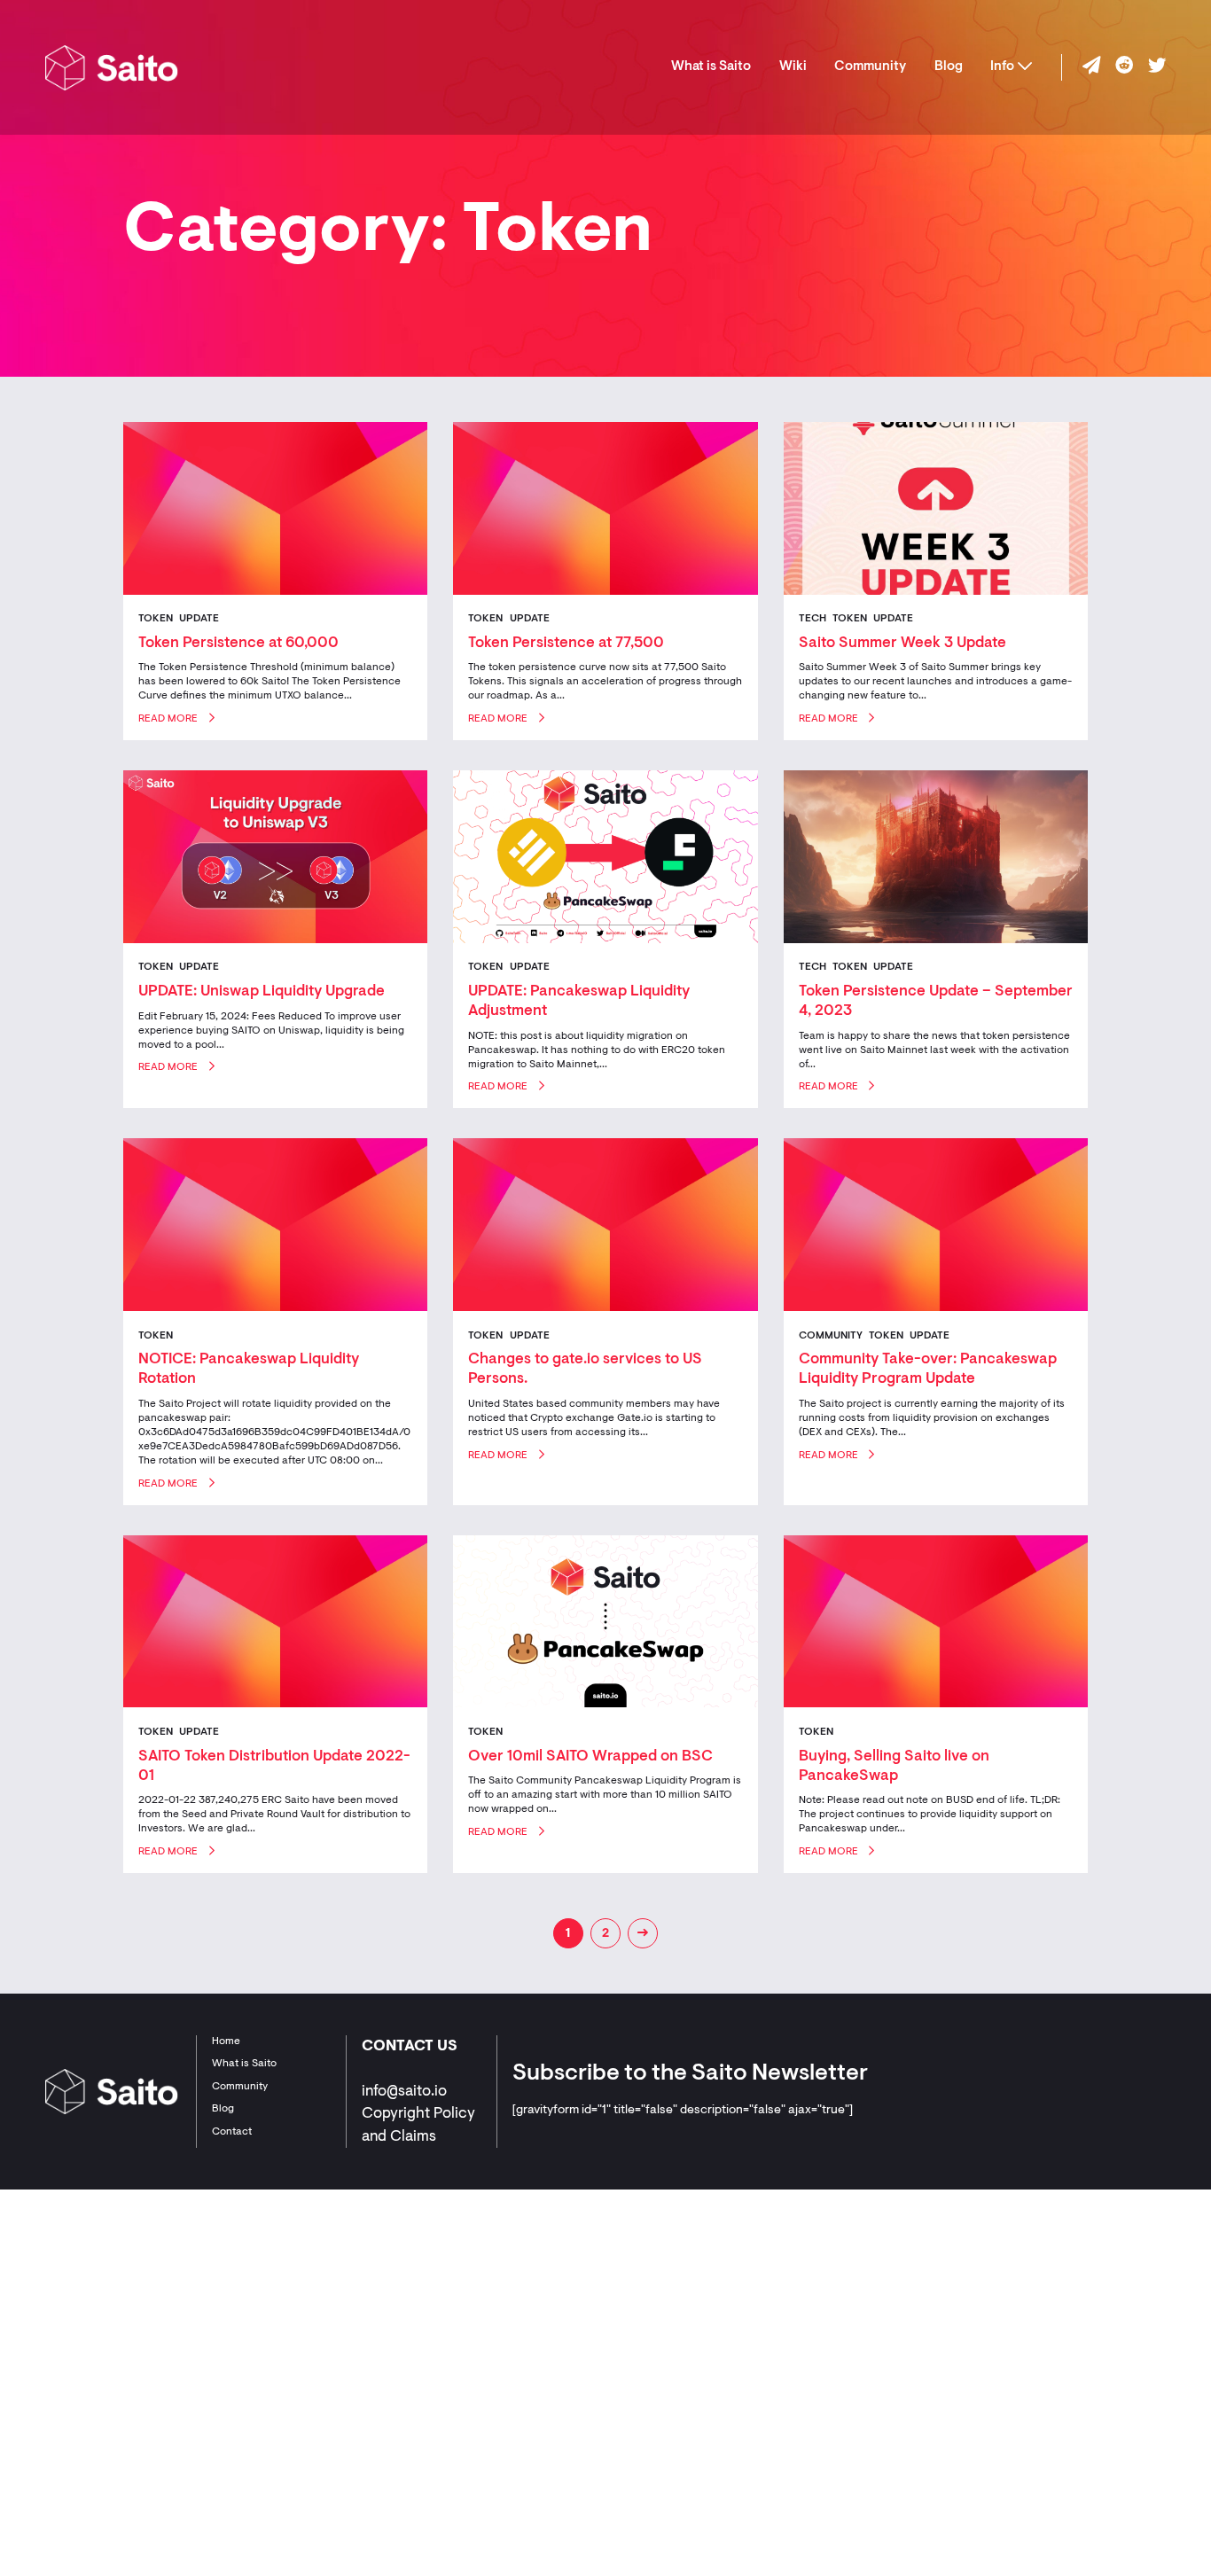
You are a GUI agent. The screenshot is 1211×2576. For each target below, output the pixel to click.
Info (1002, 67)
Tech (813, 619)
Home (226, 2041)
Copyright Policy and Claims (418, 2125)
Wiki (793, 67)
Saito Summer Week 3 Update (902, 643)
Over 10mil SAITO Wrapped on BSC (590, 1756)
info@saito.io (404, 2092)
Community (870, 67)
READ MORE (168, 719)
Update (199, 619)
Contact (232, 2132)
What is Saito (711, 67)
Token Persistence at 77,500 (566, 643)
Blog (949, 67)
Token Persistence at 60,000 (238, 643)
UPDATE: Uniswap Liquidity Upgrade (262, 991)
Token (156, 619)
